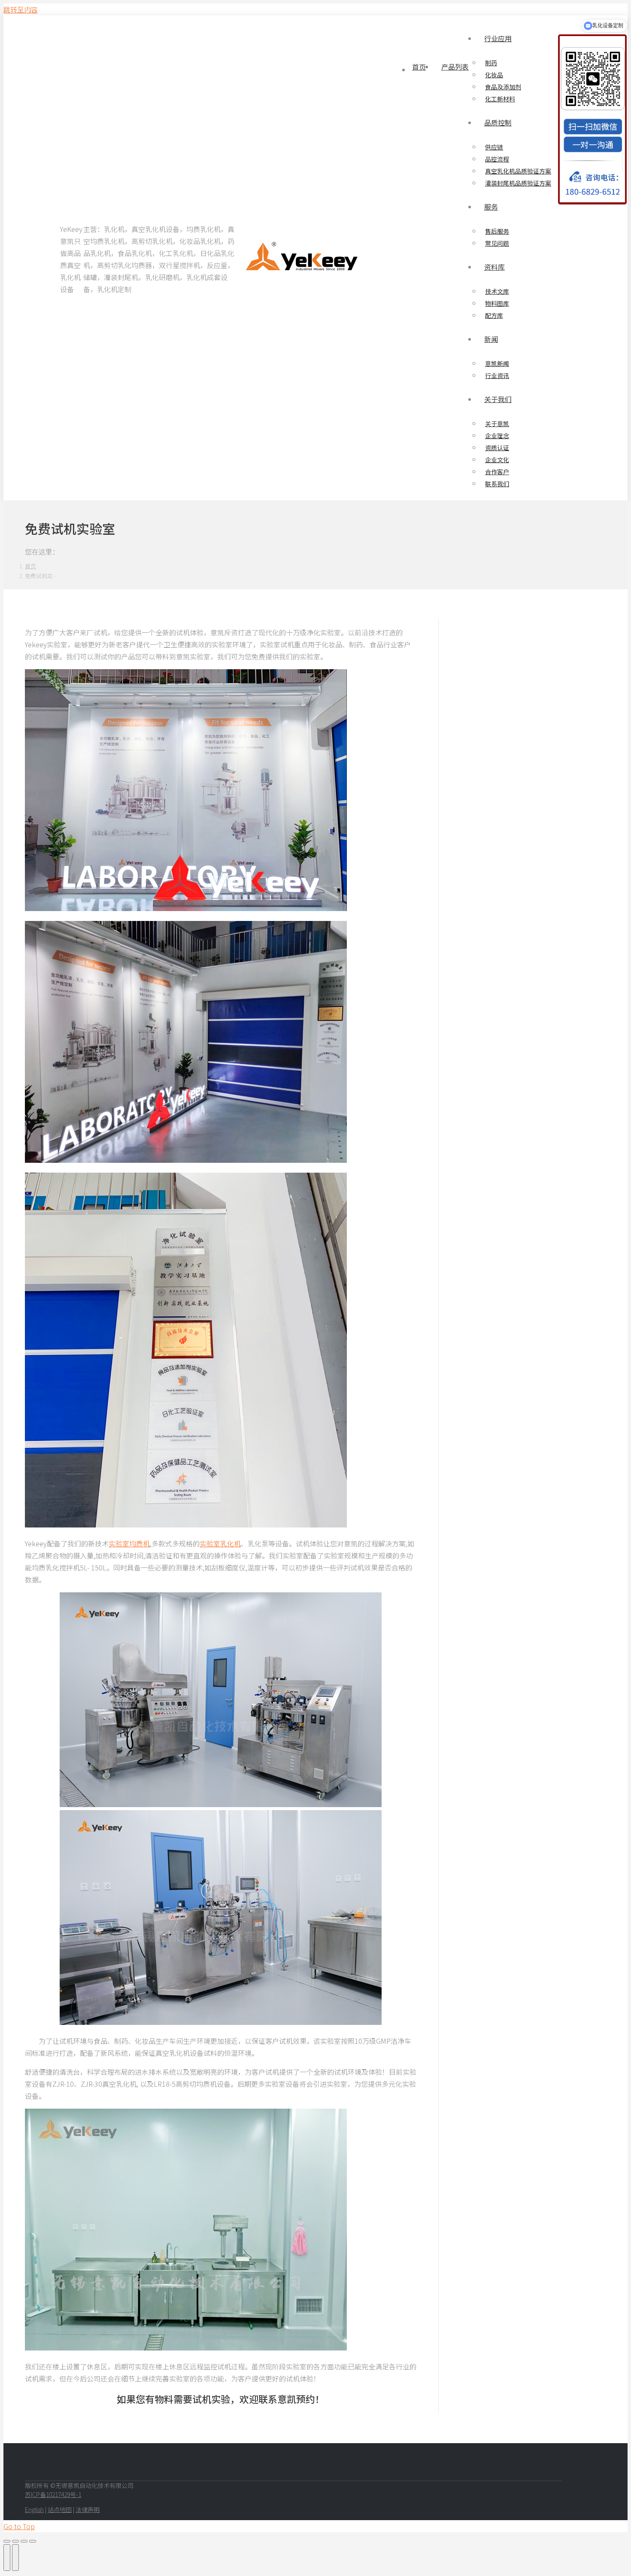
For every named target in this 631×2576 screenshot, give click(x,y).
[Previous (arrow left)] (7, 2558)
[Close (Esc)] (7, 2541)
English (34, 2509)
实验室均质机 (129, 1543)
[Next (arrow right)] (15, 2558)
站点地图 (60, 2509)
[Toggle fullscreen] (24, 2541)
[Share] (15, 2541)
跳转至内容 (21, 9)
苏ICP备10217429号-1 (53, 2494)
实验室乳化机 (220, 1543)
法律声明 (88, 2509)
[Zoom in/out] (33, 2541)
